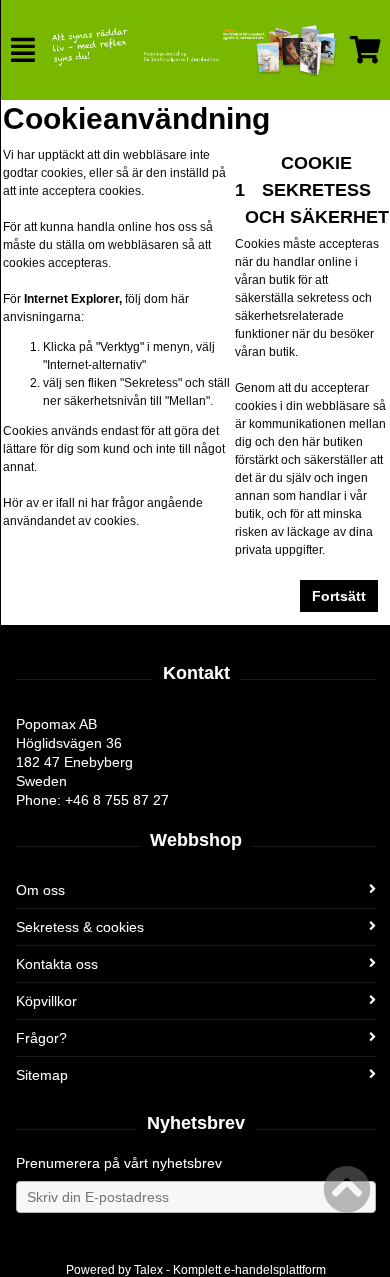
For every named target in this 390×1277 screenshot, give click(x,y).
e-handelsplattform (275, 1270)
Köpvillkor (46, 1001)
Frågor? (41, 1038)
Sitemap (42, 1075)
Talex (148, 1270)
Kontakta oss (57, 964)
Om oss (40, 890)
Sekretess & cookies (80, 927)
